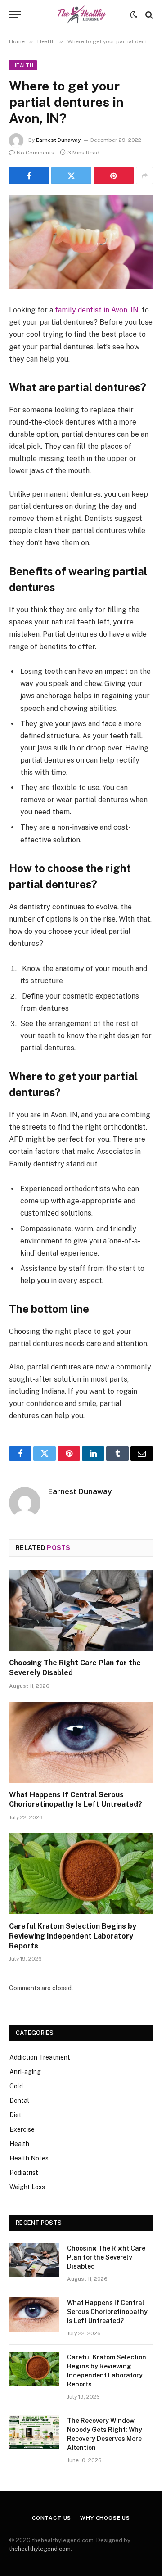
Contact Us (52, 2518)
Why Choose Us (105, 2518)
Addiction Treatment (40, 2057)
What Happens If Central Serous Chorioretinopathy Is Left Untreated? (107, 2312)
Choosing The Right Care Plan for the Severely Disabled (106, 2257)
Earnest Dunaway (58, 140)
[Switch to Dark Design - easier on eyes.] (134, 15)
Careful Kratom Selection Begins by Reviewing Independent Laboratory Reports (73, 1936)
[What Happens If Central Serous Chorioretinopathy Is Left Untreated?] (81, 1742)
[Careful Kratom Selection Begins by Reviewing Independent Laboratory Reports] (81, 1874)
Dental (19, 2101)
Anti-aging (25, 2072)
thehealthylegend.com (40, 2549)
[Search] (148, 15)
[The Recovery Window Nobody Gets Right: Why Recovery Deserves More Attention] (34, 2432)
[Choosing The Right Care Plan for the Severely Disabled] (81, 1610)
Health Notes (29, 2158)
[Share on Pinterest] (114, 176)
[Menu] (15, 15)
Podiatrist (24, 2173)
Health (23, 65)
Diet (16, 2115)
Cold (16, 2086)
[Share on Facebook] (29, 176)
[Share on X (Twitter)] (71, 176)
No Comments (36, 153)
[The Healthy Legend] (81, 15)
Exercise (22, 2129)
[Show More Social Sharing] (144, 176)
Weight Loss (27, 2187)
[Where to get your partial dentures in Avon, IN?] (81, 242)
